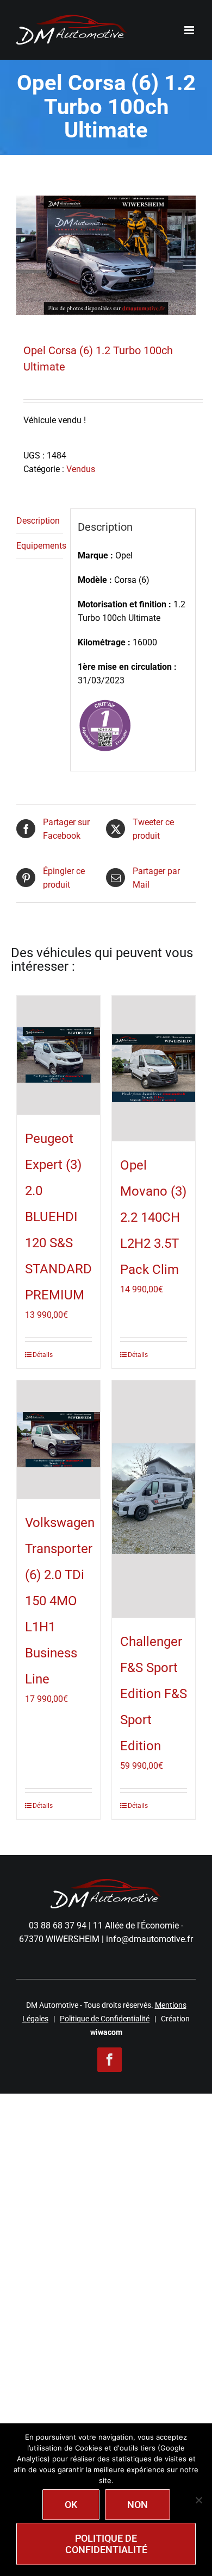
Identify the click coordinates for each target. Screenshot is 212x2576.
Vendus (81, 469)
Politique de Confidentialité (105, 2019)
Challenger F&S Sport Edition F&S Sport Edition (154, 1694)
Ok (71, 2505)
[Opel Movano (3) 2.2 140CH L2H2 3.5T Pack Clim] (154, 1069)
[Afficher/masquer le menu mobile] (190, 30)
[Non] (198, 2500)
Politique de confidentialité (106, 2544)
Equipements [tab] (40, 546)
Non (138, 2505)
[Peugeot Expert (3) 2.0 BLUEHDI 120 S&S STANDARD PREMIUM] (58, 1055)
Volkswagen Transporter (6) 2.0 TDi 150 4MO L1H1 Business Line (60, 1601)
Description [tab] (38, 521)
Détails (43, 1355)
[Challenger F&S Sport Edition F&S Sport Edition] (154, 1499)
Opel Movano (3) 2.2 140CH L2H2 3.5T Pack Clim (153, 1217)
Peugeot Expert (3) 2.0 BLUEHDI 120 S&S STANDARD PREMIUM (58, 1217)
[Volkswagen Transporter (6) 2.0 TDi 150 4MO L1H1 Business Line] (58, 1440)
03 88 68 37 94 (58, 1925)
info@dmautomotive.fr (149, 1939)
